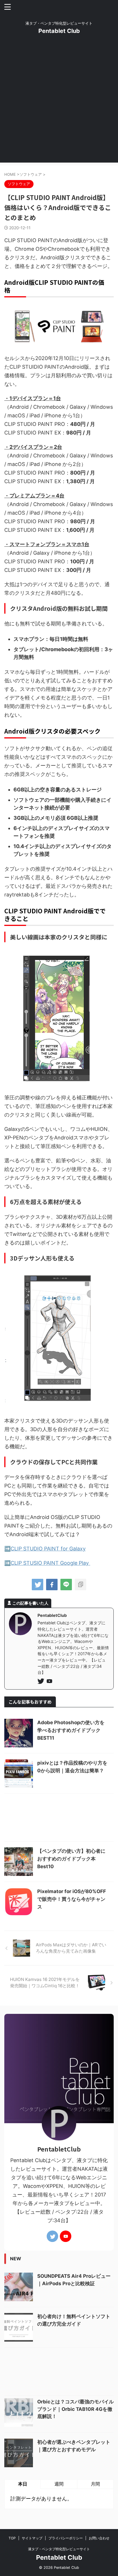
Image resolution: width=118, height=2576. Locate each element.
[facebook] (52, 1585)
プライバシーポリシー (66, 2538)
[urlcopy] (80, 1585)
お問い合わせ (99, 2538)
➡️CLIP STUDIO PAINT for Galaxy (45, 1549)
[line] (66, 1585)
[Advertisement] (59, 104)
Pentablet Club (59, 31)
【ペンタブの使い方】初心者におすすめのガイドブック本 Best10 (71, 1859)
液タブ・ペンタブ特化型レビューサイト (59, 2549)
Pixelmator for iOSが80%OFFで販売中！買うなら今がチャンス (72, 1899)
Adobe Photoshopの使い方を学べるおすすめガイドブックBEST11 (71, 1730)
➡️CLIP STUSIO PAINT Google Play (47, 1563)
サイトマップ (32, 2538)
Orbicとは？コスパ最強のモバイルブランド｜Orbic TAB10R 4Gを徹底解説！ (75, 2409)
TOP (12, 2538)
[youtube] (50, 1682)
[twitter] (38, 1585)
